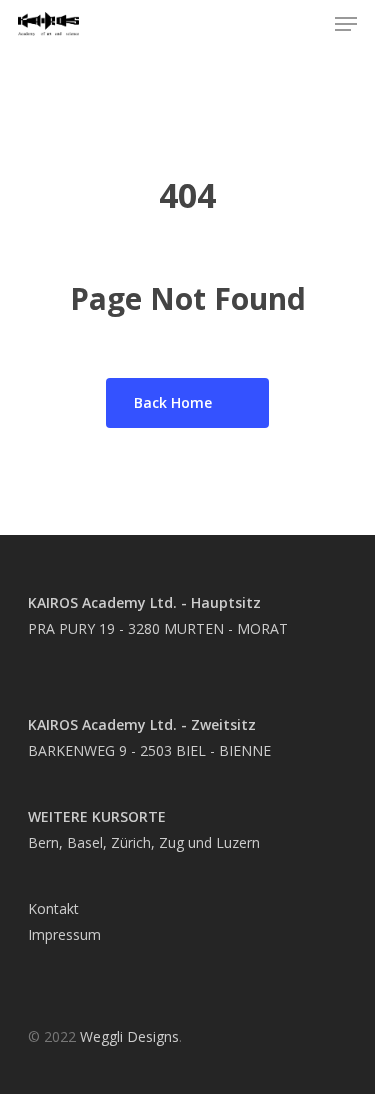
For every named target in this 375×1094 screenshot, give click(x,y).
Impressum (64, 934)
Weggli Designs (129, 1036)
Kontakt (53, 908)
